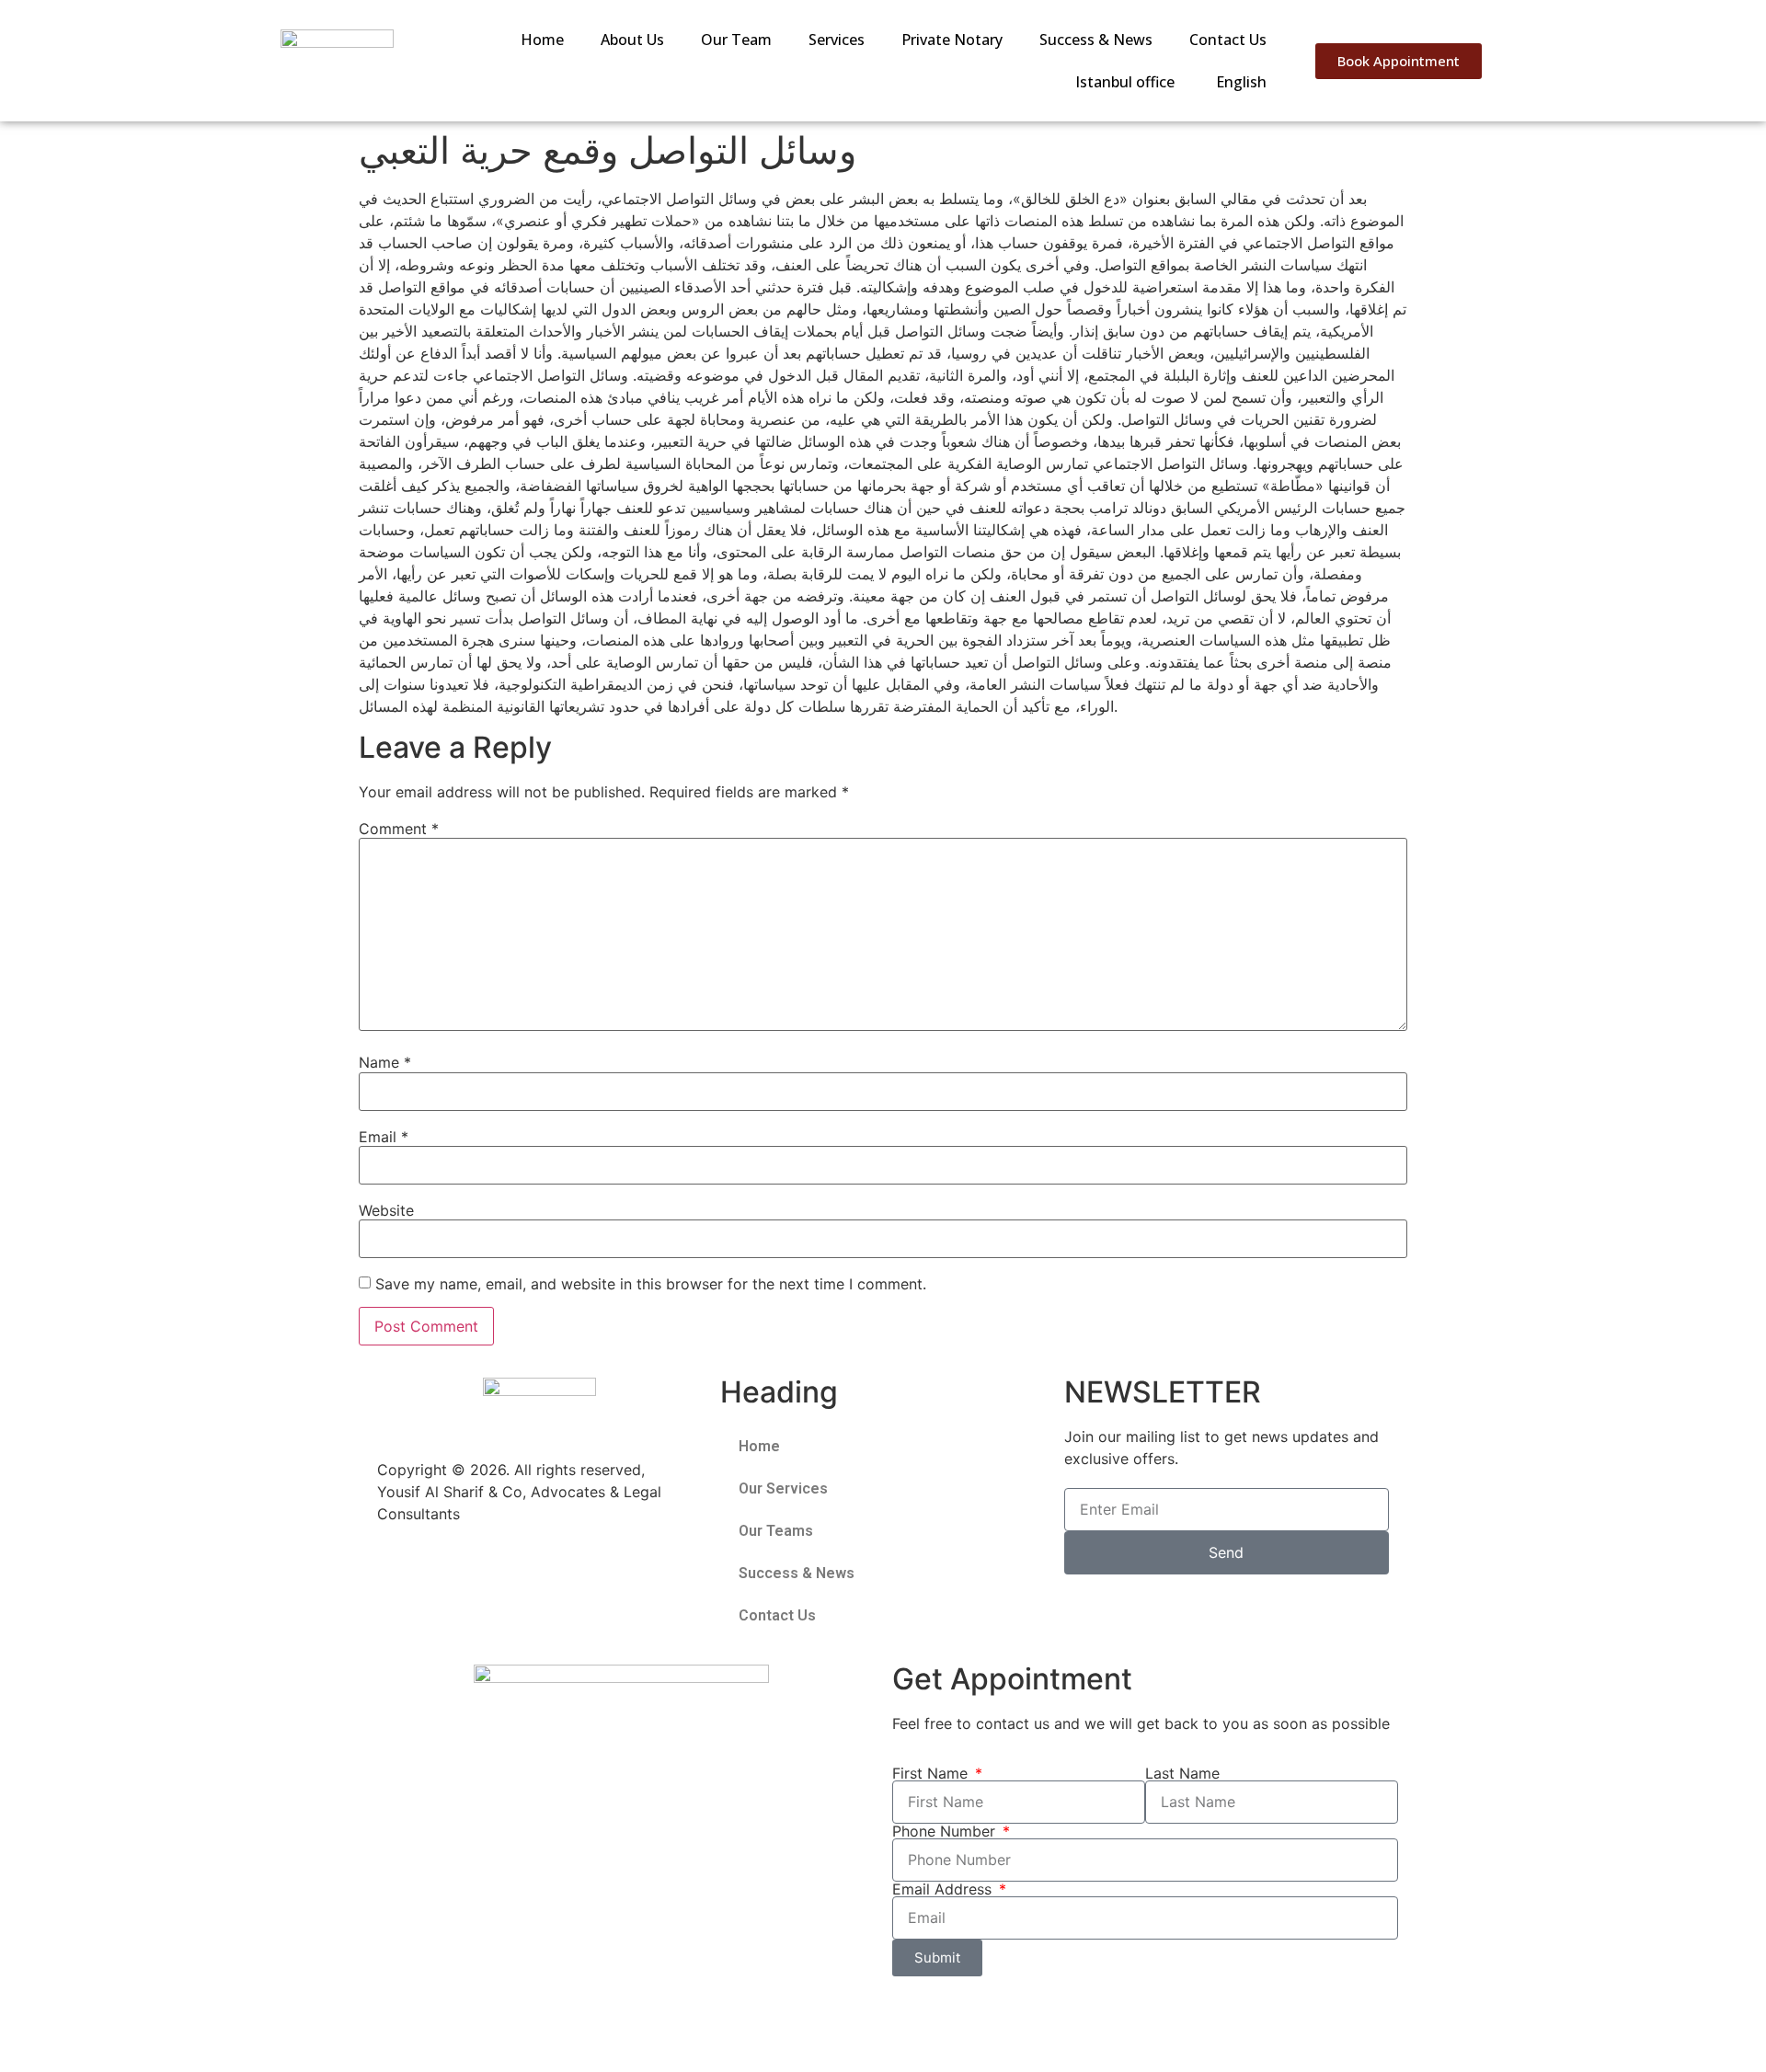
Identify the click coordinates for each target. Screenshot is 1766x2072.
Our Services (783, 1488)
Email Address (944, 1889)
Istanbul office (1125, 82)
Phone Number (946, 1831)
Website (386, 1210)
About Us (632, 40)
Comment (399, 829)
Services (837, 40)
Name (385, 1062)
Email (384, 1137)
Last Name (1182, 1773)
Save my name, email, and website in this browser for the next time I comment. (651, 1284)
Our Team (736, 40)
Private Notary (952, 40)
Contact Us (1228, 40)
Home (542, 40)
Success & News (1096, 40)
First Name (932, 1773)
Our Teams (776, 1531)
